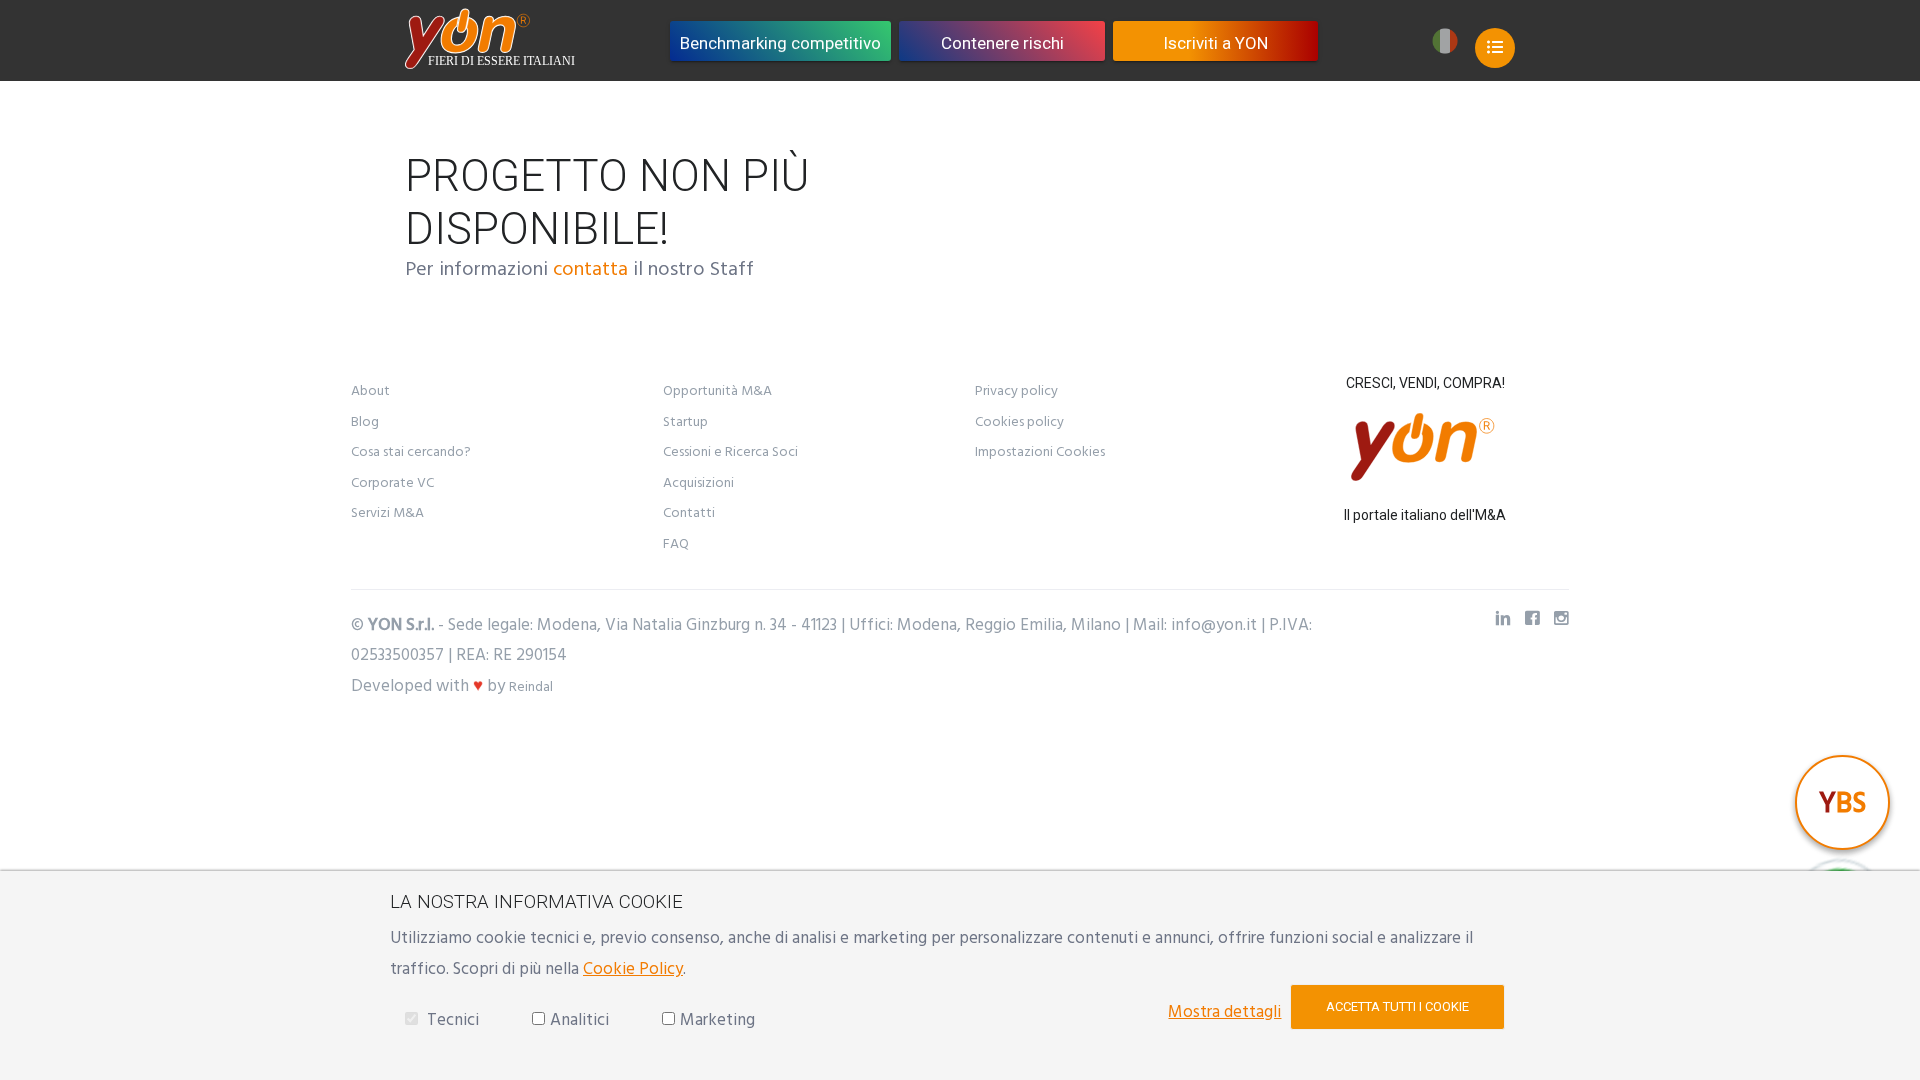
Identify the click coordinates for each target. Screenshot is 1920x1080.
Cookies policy (1019, 422)
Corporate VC (392, 483)
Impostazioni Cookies (1040, 452)
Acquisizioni (698, 483)
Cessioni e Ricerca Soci (730, 452)
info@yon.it (1214, 625)
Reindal (531, 687)
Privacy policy (1016, 391)
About (370, 391)
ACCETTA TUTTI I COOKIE (1397, 1006)
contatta (590, 269)
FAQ (676, 544)
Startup (685, 422)
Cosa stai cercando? (411, 452)
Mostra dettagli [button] (1224, 1012)
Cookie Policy (633, 969)
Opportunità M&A (717, 391)
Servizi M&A (387, 513)
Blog (365, 422)
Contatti (689, 513)
